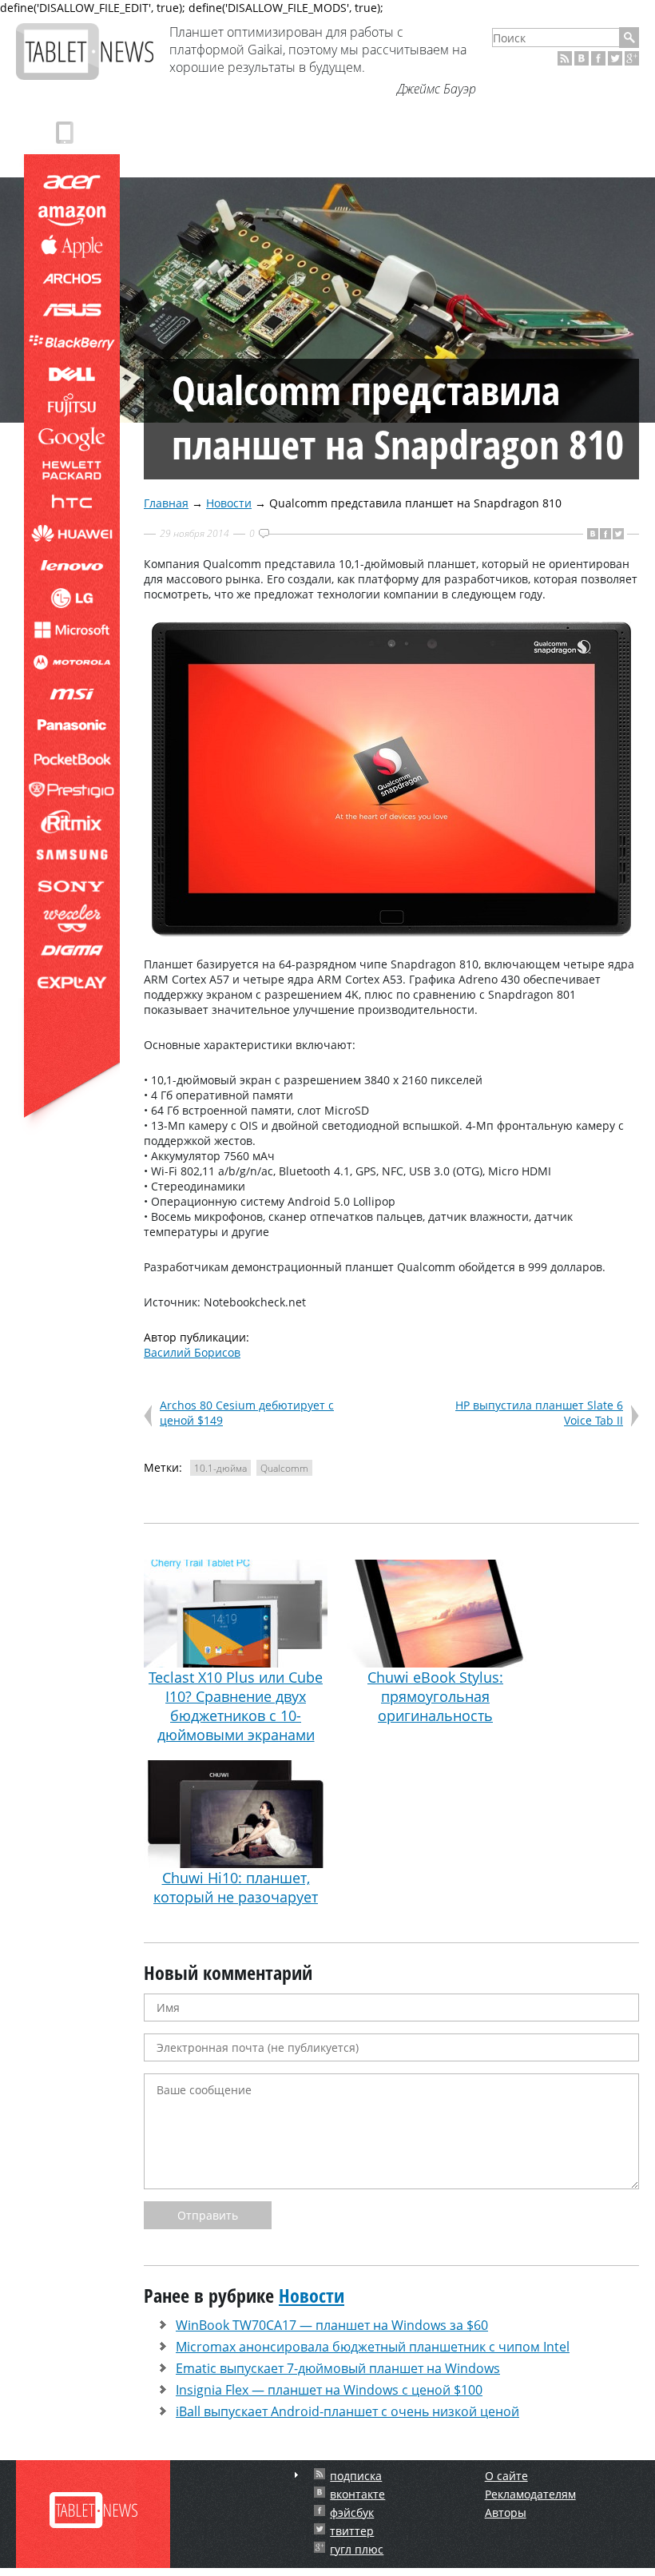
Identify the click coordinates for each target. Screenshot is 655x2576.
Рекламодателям (530, 2494)
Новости (229, 503)
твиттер (352, 2531)
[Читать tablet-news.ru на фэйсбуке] (598, 58)
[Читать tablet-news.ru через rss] (565, 58)
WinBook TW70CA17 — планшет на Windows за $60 (332, 2325)
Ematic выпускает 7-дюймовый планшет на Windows (338, 2368)
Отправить (208, 2215)
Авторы (506, 2512)
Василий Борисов (192, 1352)
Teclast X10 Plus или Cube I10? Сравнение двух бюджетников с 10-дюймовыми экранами (236, 1706)
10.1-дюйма (220, 1468)
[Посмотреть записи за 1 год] (296, 2475)
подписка (356, 2476)
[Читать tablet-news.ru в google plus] (632, 58)
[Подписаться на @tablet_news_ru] (615, 58)
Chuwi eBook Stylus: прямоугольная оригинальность (435, 1696)
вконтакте (357, 2494)
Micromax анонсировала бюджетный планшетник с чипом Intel (373, 2347)
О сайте (506, 2476)
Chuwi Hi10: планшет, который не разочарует (236, 1887)
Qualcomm (284, 1468)
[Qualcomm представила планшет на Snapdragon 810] (391, 932)
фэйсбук (352, 2512)
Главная (166, 503)
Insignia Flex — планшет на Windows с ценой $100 (329, 2390)
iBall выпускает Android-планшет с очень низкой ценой (347, 2411)
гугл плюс (357, 2549)
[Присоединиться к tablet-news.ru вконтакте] (582, 58)
